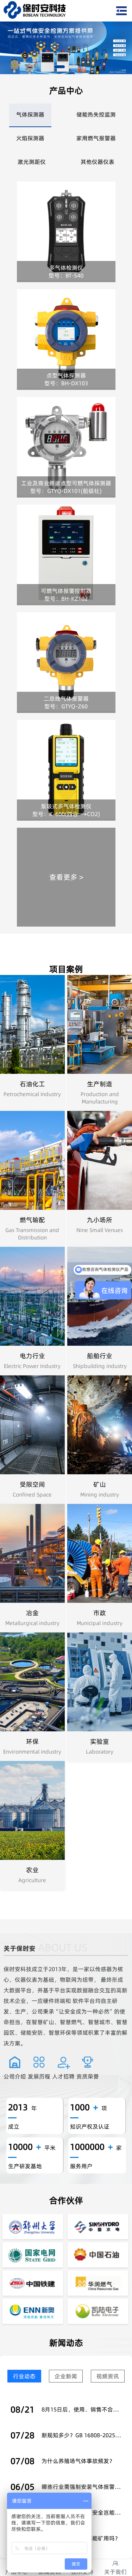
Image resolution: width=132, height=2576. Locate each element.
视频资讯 (108, 2376)
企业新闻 (66, 2376)
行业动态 (24, 2376)
